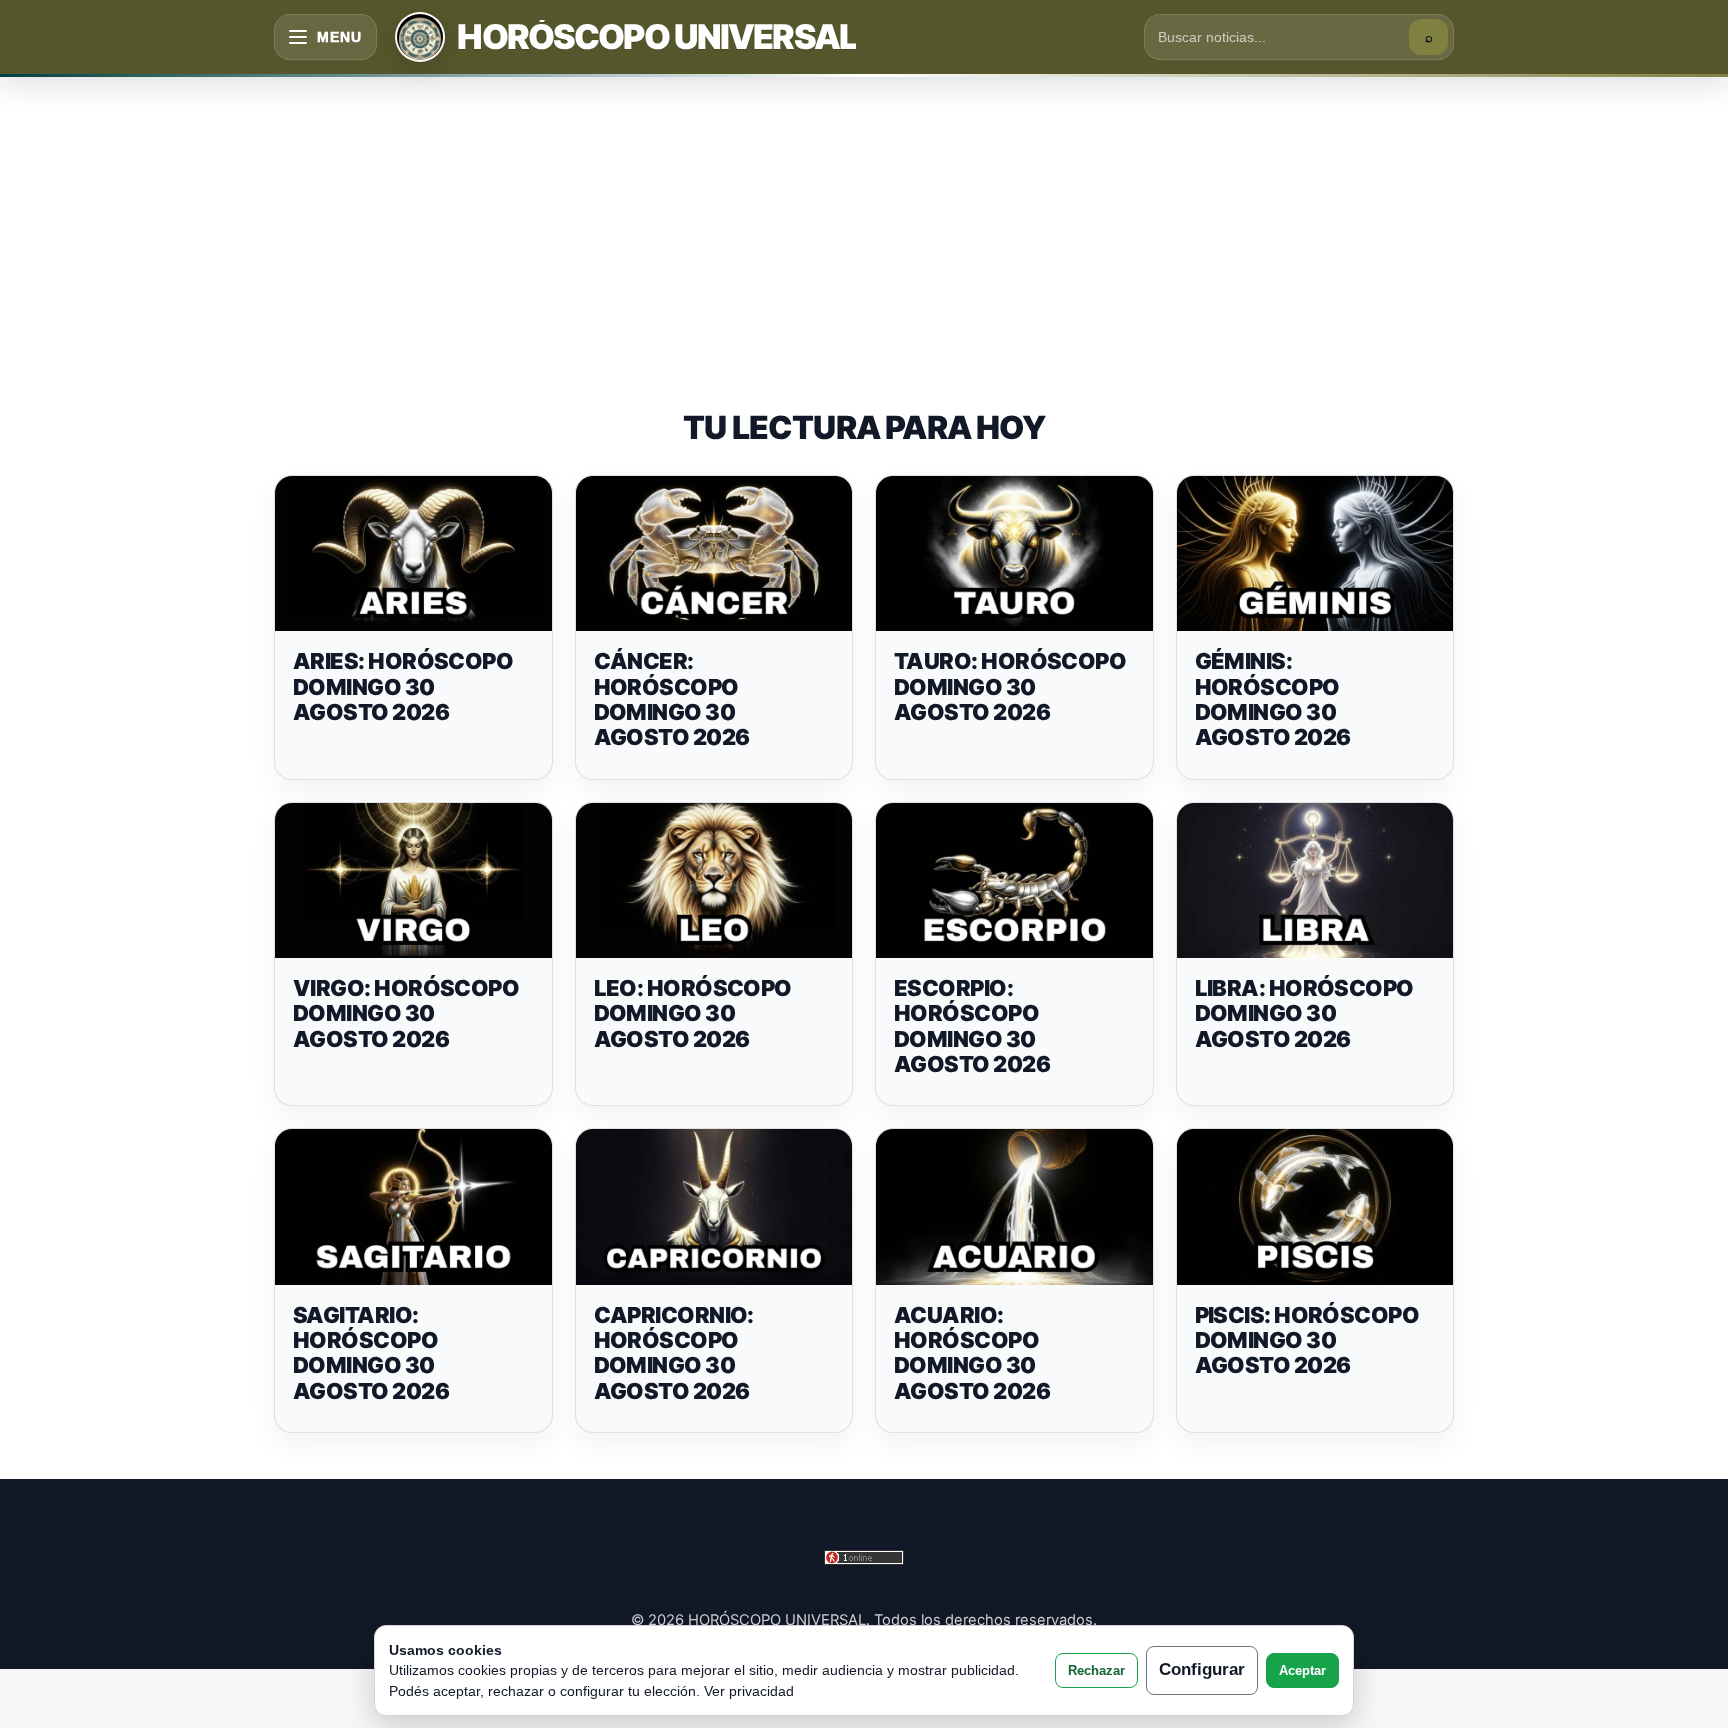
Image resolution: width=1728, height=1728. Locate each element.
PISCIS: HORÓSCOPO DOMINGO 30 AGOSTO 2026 (1307, 1340)
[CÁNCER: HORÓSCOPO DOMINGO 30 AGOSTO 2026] (714, 554)
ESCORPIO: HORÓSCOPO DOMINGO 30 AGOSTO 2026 (972, 1026)
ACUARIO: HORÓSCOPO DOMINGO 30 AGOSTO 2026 (972, 1353)
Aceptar (1302, 1670)
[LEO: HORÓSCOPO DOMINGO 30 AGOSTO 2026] (714, 881)
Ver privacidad (749, 1691)
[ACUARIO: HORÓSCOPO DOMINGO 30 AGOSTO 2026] (1014, 1207)
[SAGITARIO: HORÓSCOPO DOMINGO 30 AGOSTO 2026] (413, 1207)
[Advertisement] (864, 222)
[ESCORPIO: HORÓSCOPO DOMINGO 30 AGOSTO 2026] (1014, 881)
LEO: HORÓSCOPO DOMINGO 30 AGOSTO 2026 (693, 1013)
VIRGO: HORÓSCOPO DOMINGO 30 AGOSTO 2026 (406, 1013)
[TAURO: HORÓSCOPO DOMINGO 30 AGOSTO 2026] (1014, 554)
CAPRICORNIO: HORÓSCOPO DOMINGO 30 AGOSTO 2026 (674, 1353)
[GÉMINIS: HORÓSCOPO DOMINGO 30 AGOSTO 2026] (1315, 554)
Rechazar (1096, 1670)
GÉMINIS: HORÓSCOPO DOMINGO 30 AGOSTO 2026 (1273, 699)
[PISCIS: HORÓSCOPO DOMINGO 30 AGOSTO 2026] (1315, 1207)
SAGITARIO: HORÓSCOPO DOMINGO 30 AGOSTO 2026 (371, 1353)
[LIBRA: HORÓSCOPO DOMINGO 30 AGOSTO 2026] (1315, 881)
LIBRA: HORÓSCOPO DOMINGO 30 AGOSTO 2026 (1304, 1013)
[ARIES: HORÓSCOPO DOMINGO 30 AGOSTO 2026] (413, 554)
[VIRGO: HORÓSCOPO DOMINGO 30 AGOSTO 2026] (413, 881)
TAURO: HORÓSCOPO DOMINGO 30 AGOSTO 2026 (1010, 686)
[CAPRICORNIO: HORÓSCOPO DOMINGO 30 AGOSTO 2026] (714, 1207)
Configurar (1202, 1669)
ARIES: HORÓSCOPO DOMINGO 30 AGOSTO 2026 (403, 686)
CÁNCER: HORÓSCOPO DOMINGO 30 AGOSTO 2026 (672, 699)
